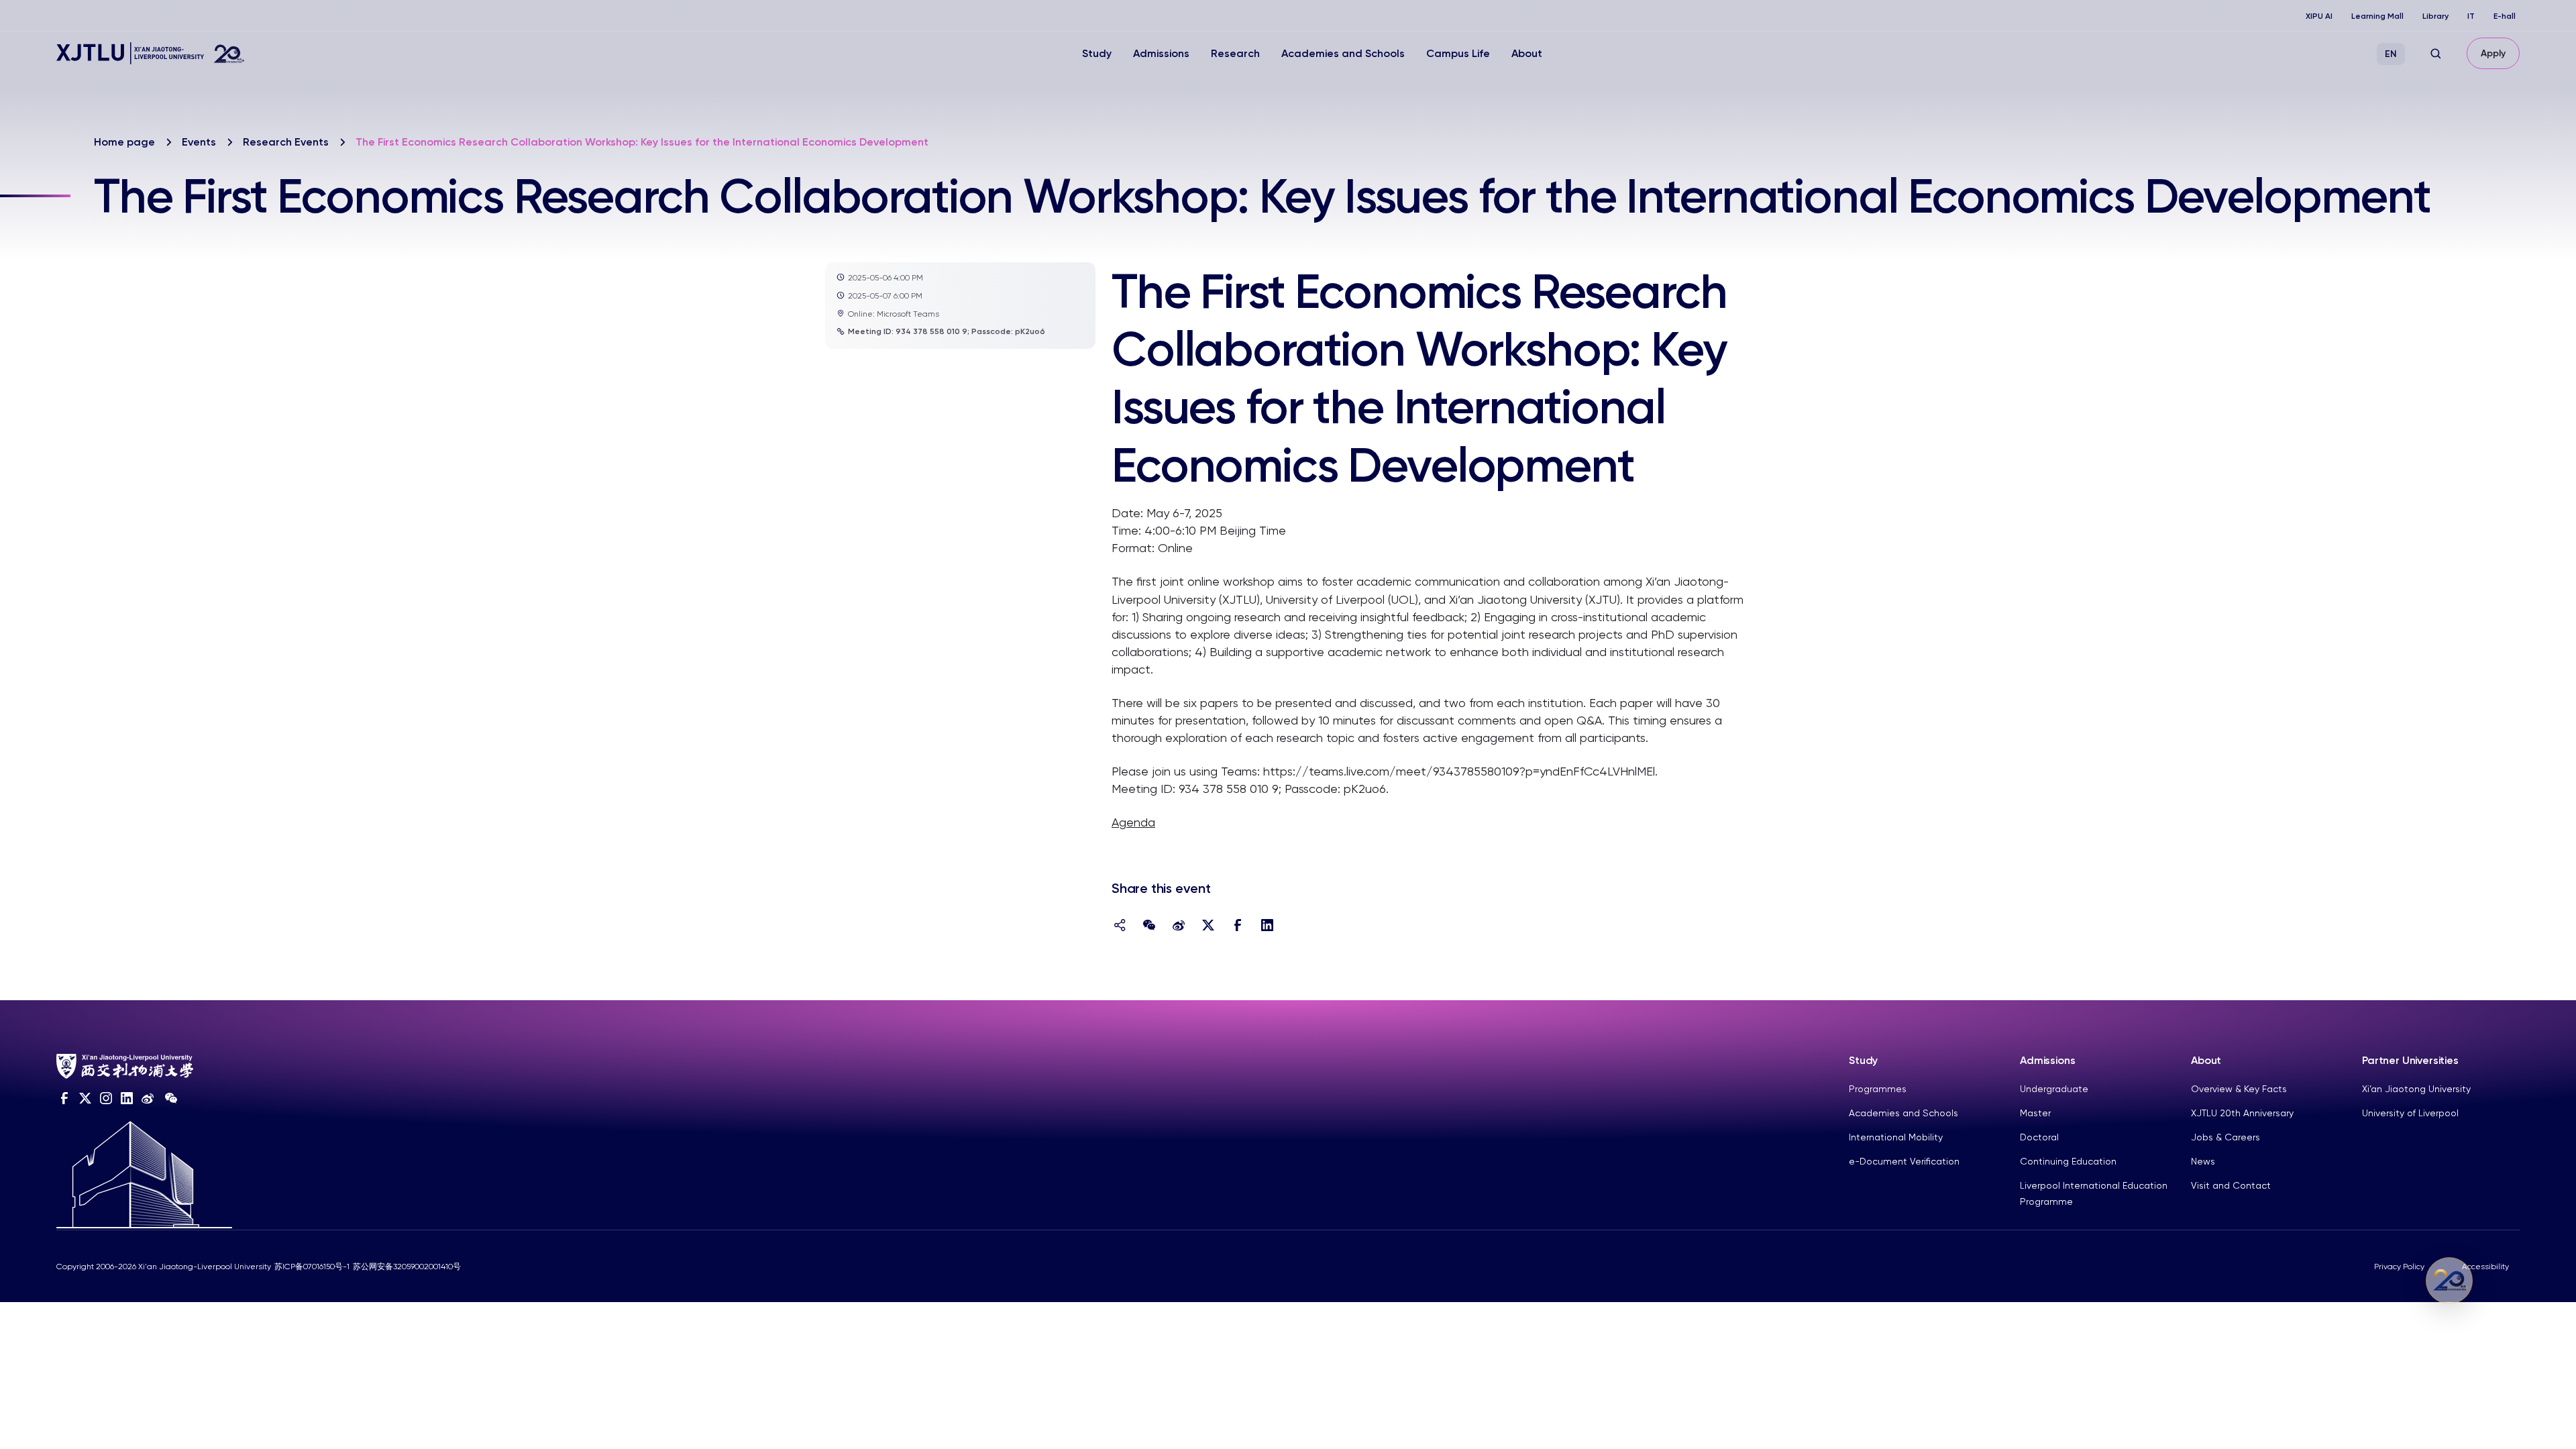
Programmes (1878, 1089)
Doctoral (2039, 1137)
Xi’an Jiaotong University (2416, 1089)
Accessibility (2485, 1267)
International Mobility (1896, 1137)
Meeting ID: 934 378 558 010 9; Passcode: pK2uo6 (947, 331)
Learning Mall (2377, 16)
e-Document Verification (1904, 1161)
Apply (2493, 53)
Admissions (1161, 53)
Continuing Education (2068, 1161)
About (1527, 53)
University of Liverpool (2410, 1113)
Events (199, 142)
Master (2035, 1113)
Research (1235, 53)
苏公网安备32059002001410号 (407, 1267)
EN (2391, 54)
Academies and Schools (1343, 53)
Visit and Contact (2231, 1185)
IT (2471, 16)
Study (1097, 53)
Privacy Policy (2399, 1267)
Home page (124, 142)
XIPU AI (2319, 16)
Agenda (1133, 822)
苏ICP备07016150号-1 (312, 1267)
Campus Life (1458, 53)
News (2203, 1161)
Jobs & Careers (2225, 1137)
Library (2435, 16)
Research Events (286, 142)
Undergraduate (2054, 1089)
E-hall (2505, 16)
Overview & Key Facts (2239, 1089)
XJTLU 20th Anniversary (2242, 1113)
